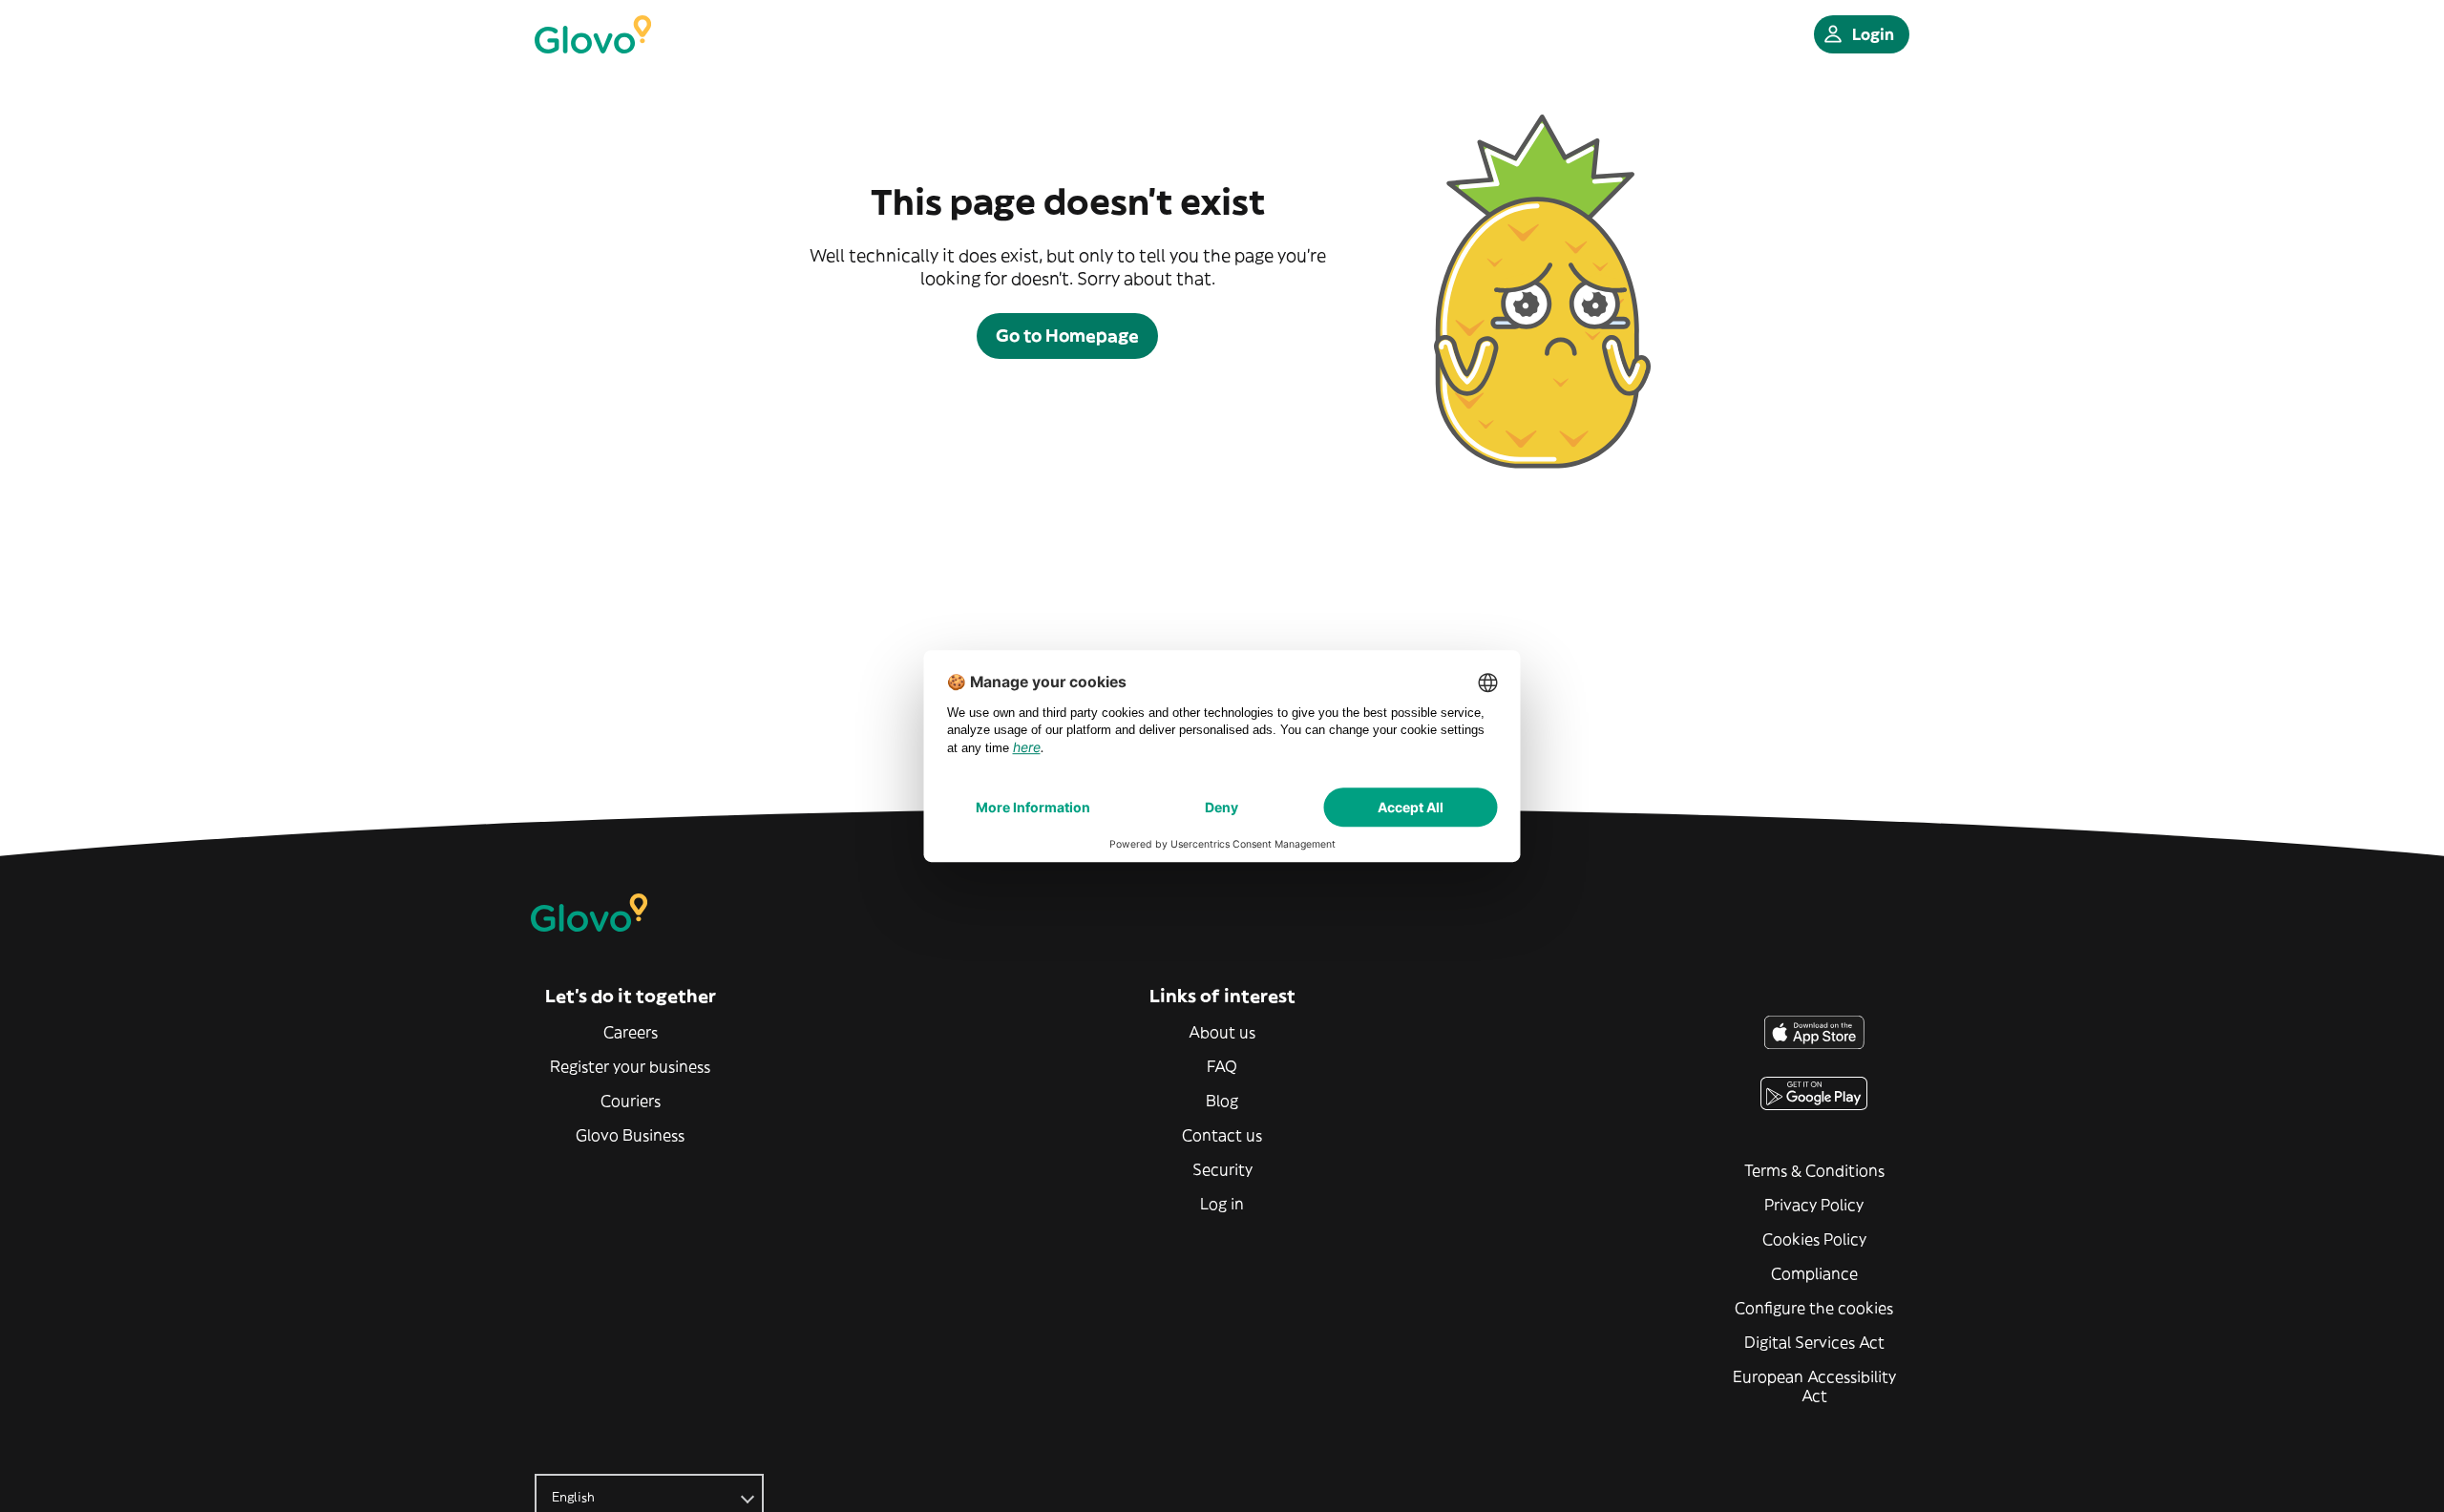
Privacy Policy (1814, 1205)
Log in (1222, 1204)
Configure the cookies (1814, 1308)
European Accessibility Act (1814, 1386)
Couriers (631, 1101)
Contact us (1222, 1135)
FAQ (1222, 1066)
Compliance (1814, 1273)
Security (1222, 1169)
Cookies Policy (1814, 1239)
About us (1222, 1032)
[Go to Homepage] (593, 34)
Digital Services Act (1814, 1342)
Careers (631, 1032)
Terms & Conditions (1814, 1170)
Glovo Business (630, 1135)
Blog (1222, 1101)
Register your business (630, 1066)
